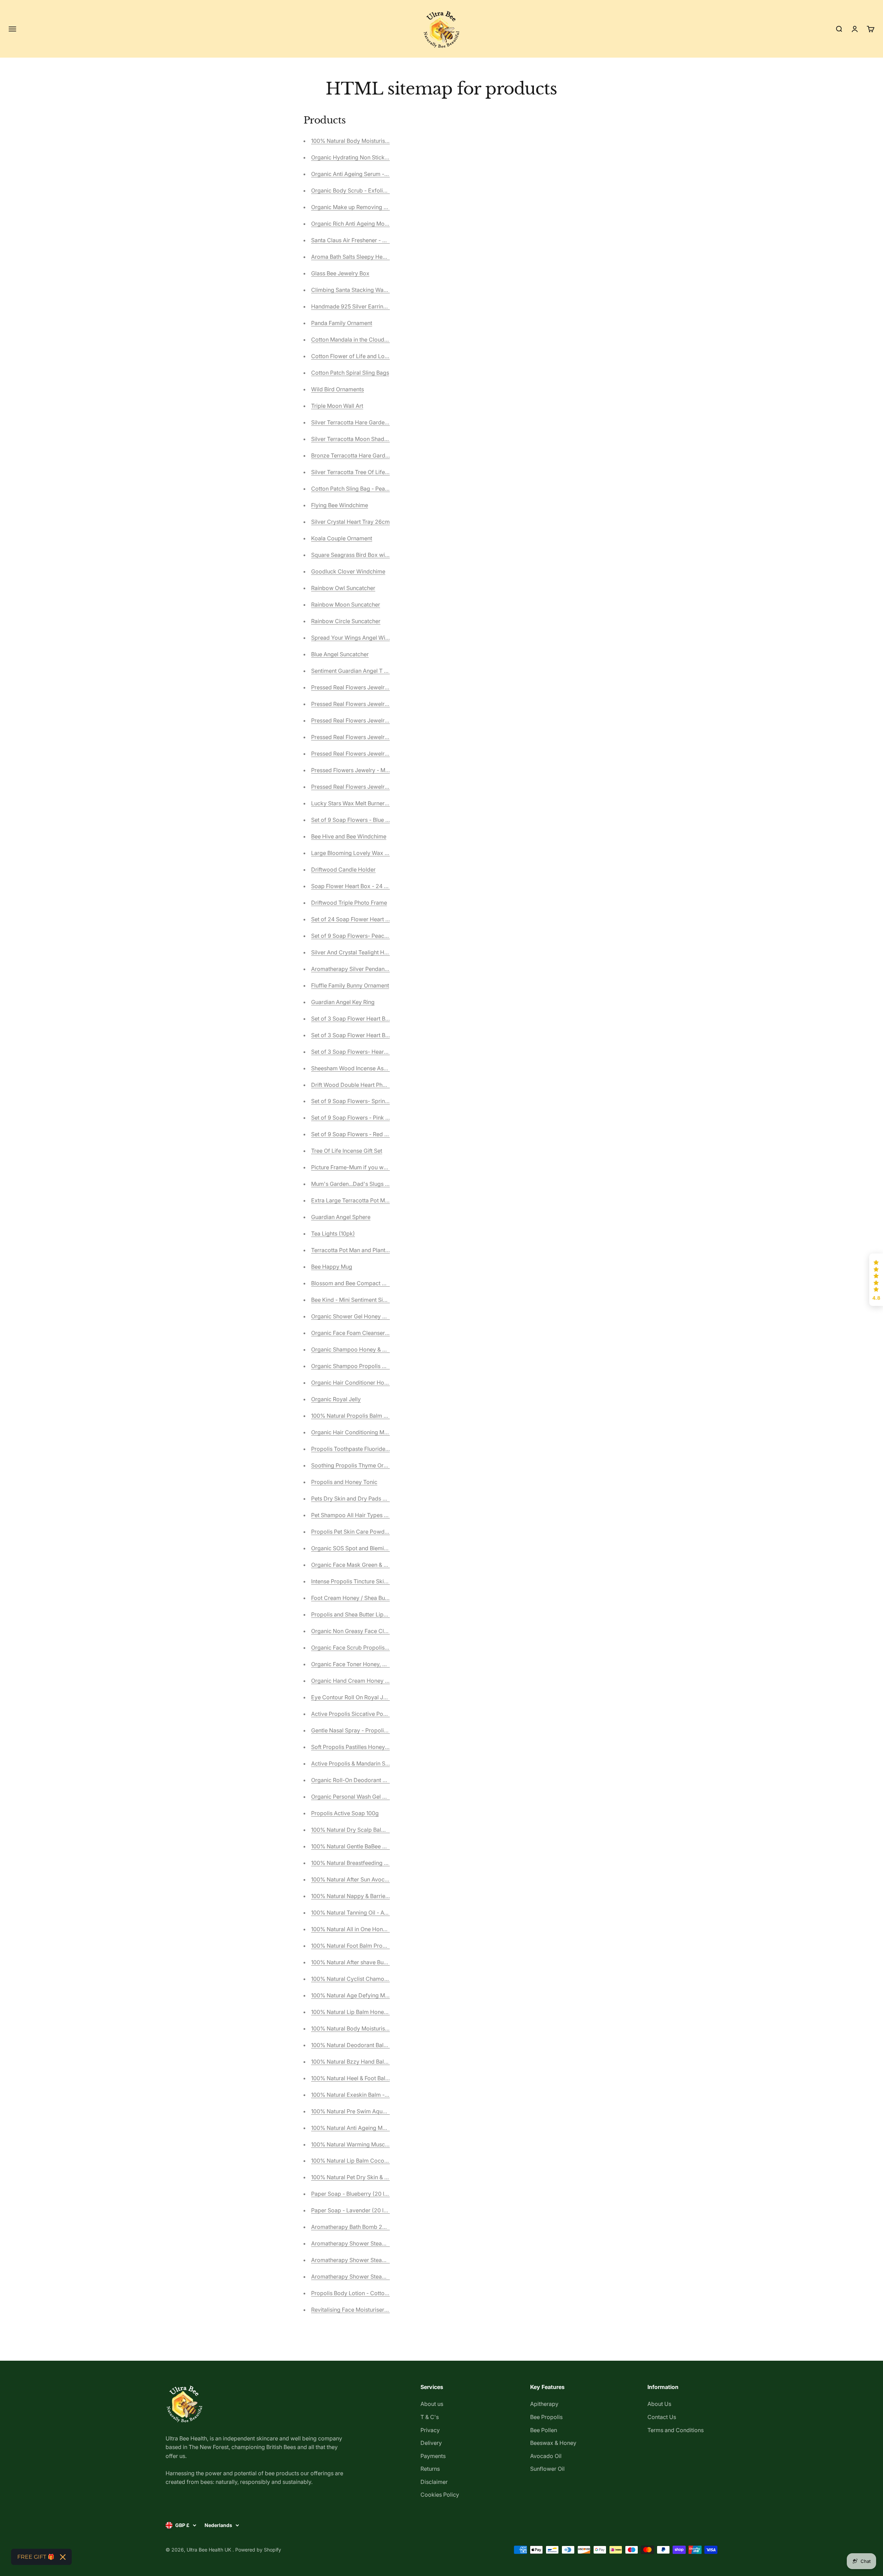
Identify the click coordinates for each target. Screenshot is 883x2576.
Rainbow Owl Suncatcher (343, 588)
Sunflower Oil (547, 2469)
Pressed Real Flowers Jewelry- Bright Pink (365, 687)
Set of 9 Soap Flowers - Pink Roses (356, 1118)
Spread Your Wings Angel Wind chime (360, 638)
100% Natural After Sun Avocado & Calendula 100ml (377, 1879)
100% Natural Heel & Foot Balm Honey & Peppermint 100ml (386, 2078)
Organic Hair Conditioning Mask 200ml (361, 1432)
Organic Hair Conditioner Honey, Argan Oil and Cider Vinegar (389, 1383)
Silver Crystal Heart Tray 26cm (350, 522)
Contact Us (662, 2417)
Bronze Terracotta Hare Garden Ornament (365, 455)
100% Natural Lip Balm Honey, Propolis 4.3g (367, 2012)
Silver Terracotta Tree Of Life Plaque (358, 472)
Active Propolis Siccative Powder (354, 1714)
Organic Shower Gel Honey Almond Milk (363, 1316)
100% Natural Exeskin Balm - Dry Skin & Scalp (370, 2095)
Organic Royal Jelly (336, 1399)
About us (432, 2404)
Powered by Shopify (258, 2550)
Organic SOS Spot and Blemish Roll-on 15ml (367, 1548)
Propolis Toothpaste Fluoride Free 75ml (361, 1449)
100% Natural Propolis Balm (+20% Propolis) (369, 1416)
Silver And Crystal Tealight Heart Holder (362, 952)
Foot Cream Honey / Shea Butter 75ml (359, 1598)
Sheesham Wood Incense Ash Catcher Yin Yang (372, 1068)
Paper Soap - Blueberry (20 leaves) (356, 2194)
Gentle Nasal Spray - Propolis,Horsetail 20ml (368, 1730)
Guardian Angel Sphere (341, 1217)
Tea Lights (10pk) (333, 1233)
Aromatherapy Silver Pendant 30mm (358, 969)
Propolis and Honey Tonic (344, 1482)
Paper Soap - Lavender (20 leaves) (356, 2210)
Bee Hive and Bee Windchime (349, 836)
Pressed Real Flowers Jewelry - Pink (358, 754)
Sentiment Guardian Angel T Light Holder (363, 671)
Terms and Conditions (676, 2430)
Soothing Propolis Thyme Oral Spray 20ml (365, 1465)
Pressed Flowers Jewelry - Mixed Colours (365, 770)
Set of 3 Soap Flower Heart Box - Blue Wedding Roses (380, 1035)
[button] (876, 1280)
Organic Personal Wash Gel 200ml (355, 1797)
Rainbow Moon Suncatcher (346, 604)
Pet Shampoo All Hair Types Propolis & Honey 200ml (379, 1515)
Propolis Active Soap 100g (345, 1813)
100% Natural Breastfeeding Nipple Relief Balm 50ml (378, 1863)
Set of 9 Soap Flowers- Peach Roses (358, 936)
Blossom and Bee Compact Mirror (354, 1283)
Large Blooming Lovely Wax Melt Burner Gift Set (373, 853)
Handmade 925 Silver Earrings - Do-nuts (363, 306)
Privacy (430, 2430)
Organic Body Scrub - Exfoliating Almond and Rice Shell (383, 190)
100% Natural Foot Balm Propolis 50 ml (361, 1946)
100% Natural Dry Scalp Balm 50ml (356, 1830)
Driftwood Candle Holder (343, 869)
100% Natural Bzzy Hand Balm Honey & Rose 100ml (377, 2062)
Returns (430, 2469)
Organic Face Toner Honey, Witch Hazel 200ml (371, 1664)
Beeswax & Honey (553, 2443)
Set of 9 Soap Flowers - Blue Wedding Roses (368, 820)
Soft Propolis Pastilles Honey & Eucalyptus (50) (371, 1747)
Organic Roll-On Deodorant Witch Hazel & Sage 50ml (379, 1780)
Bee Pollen (544, 2430)
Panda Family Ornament (342, 323)
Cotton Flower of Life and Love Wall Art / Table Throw (380, 356)
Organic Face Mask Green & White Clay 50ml (368, 1565)
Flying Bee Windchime (340, 505)
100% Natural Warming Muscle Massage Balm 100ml (378, 2144)
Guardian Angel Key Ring (343, 1002)
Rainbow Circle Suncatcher (346, 621)
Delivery (431, 2443)
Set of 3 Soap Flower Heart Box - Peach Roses (370, 1019)
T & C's (430, 2417)
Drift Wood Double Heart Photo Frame (360, 1085)
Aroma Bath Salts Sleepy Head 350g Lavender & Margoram (387, 257)
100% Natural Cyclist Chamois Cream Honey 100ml (376, 1979)
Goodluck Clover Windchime (348, 571)
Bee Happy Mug (332, 1267)
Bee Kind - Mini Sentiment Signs (352, 1300)
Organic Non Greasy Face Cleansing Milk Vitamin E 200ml (385, 1631)
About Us (659, 2404)
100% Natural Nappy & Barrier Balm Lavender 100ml (377, 1896)
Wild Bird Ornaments (338, 389)
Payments (433, 2456)
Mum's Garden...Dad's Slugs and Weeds (362, 1184)
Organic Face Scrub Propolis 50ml (355, 1648)
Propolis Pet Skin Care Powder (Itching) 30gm (370, 1532)
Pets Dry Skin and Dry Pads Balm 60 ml (361, 1498)
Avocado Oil (546, 2456)
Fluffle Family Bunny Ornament (350, 985)
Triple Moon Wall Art (337, 406)
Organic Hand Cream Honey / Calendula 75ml (370, 1681)
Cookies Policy (440, 2495)
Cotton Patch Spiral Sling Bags (350, 373)
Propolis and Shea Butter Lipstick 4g (358, 1614)
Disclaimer (434, 2482)
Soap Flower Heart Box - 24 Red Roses (361, 886)
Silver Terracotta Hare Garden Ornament (363, 422)
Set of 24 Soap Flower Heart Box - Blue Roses (370, 919)
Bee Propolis (546, 2417)
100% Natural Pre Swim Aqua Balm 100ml (364, 2111)
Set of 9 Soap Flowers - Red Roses (355, 1134)
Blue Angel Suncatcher (340, 654)
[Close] (63, 2557)
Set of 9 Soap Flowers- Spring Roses (358, 1101)
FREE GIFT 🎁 (36, 2557)
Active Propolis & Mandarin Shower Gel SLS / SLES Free (383, 1763)
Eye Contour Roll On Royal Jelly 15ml (358, 1697)
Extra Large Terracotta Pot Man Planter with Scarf (374, 1200)
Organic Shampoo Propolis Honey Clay (361, 1366)
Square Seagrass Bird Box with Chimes (361, 555)
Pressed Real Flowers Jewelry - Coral (359, 720)
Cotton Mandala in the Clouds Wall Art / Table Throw (378, 340)
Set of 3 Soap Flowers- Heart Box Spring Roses (372, 1052)
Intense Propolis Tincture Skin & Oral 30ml (365, 1581)
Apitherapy (544, 2404)
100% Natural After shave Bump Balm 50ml (366, 1962)
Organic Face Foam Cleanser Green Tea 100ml (370, 1333)
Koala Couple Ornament (342, 538)
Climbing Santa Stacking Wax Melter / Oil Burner (373, 290)
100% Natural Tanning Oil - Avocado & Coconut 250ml (380, 1913)
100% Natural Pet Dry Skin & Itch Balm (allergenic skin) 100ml (389, 2177)
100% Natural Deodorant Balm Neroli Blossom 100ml (378, 2045)
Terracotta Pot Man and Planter (351, 1250)
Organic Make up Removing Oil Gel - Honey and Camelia (384, 207)
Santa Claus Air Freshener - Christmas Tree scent (374, 240)
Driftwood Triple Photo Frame (349, 903)
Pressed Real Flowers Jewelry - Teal (357, 737)
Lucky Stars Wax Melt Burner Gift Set (358, 803)
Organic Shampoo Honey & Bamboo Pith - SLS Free (377, 1349)
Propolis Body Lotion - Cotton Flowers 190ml (369, 2293)
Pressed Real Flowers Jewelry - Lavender (364, 787)
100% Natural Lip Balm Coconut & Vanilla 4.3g (370, 2161)
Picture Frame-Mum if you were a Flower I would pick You (385, 1167)
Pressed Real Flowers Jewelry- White (359, 704)
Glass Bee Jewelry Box (340, 273)
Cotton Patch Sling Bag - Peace (351, 489)
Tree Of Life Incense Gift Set (347, 1151)
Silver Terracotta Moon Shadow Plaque (361, 439)
